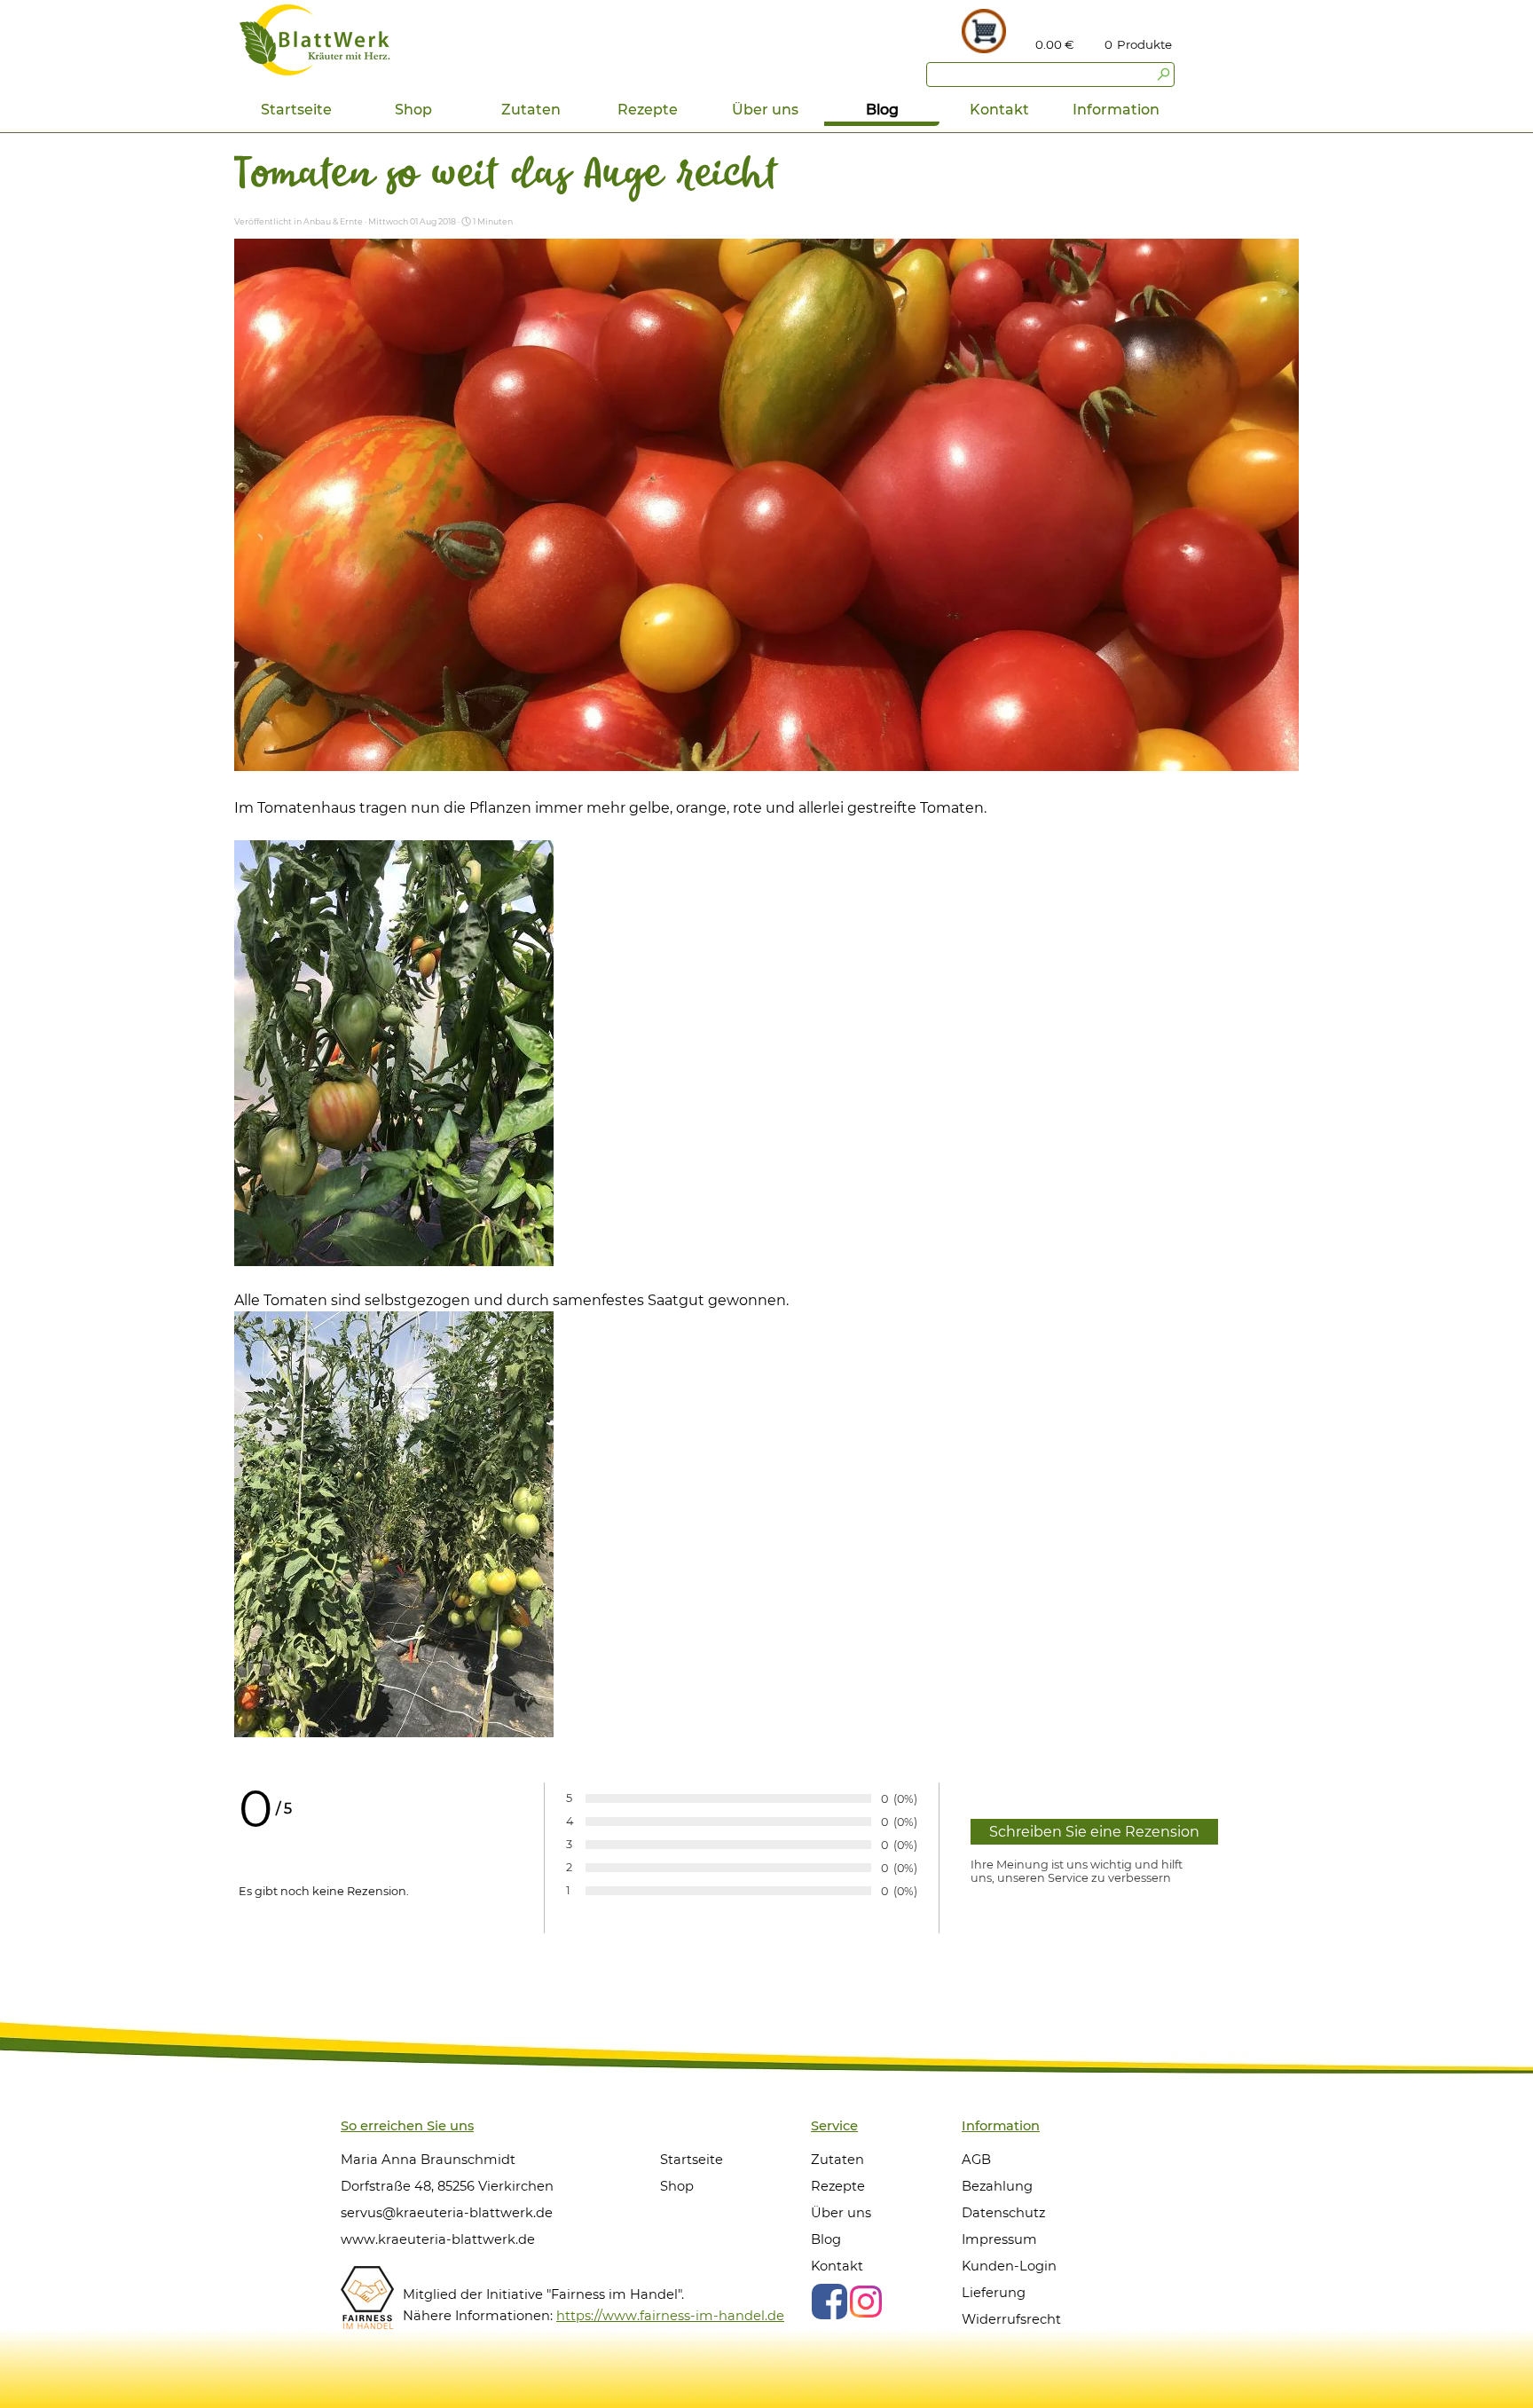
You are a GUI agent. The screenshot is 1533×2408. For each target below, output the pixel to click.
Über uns (841, 2213)
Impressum (999, 2239)
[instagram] (866, 2302)
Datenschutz (1003, 2213)
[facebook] (829, 2302)
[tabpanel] (1146, 44)
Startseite (296, 110)
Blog (882, 110)
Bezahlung (997, 2186)
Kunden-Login (1009, 2266)
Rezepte (648, 110)
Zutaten (531, 110)
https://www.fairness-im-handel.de (670, 2316)
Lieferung (994, 2293)
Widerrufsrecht (1011, 2319)
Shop (413, 110)
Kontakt (999, 110)
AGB (976, 2160)
